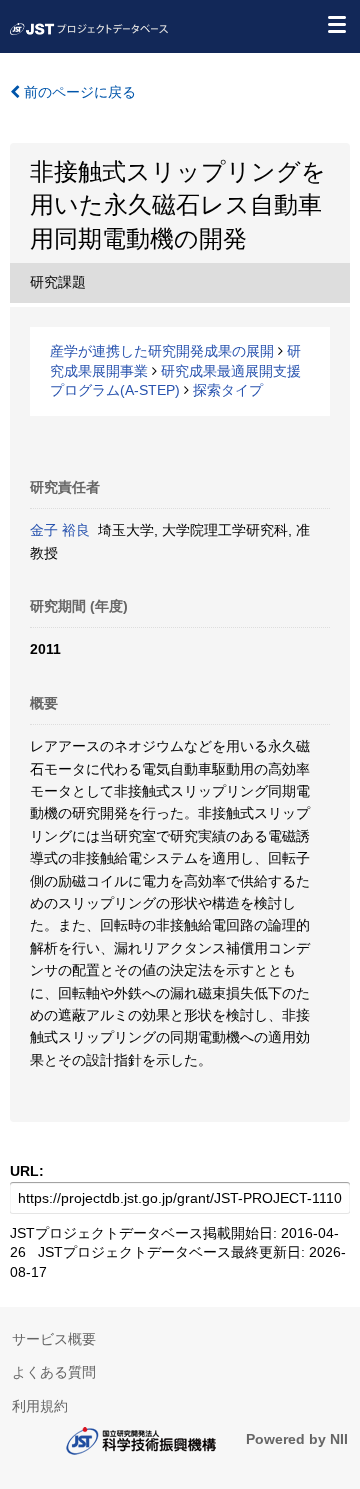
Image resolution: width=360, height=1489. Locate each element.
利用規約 (40, 1406)
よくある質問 (54, 1372)
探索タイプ (228, 390)
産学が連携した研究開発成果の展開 (162, 351)
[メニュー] (336, 24)
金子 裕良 (60, 530)
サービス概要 (54, 1339)
